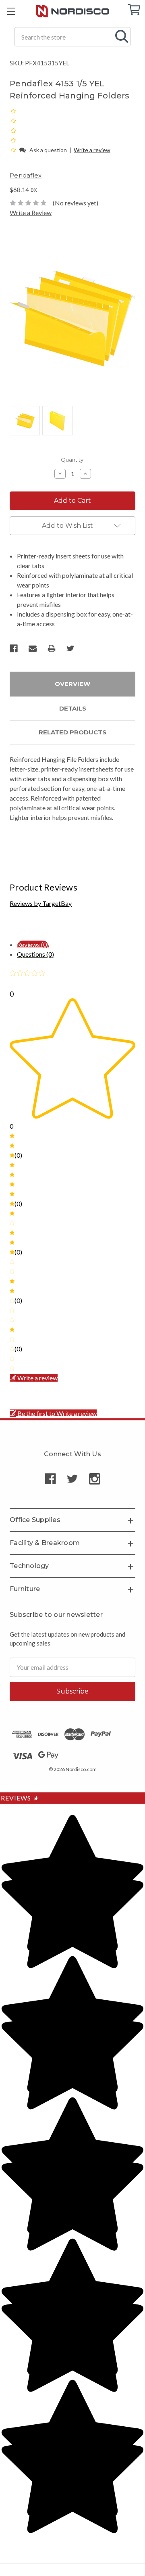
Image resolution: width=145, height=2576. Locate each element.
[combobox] (72, 37)
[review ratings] (13, 130)
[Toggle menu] (11, 11)
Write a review (92, 150)
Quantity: (73, 460)
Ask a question (48, 150)
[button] (14, 149)
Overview (72, 684)
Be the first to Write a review (57, 1413)
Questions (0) (35, 954)
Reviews (20, 1798)
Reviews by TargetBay (41, 903)
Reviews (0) (33, 944)
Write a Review (31, 212)
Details (73, 708)
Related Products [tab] (72, 732)
